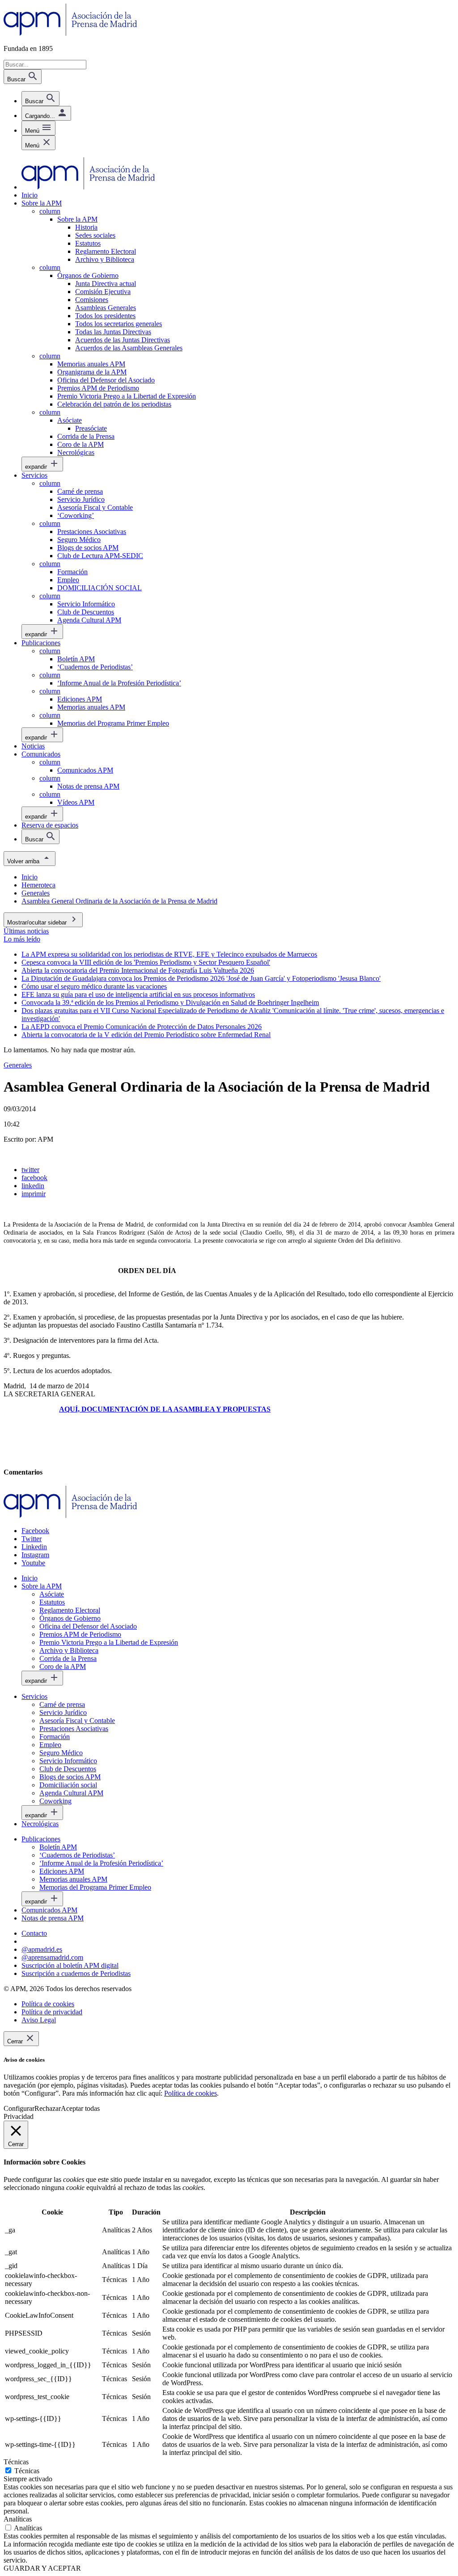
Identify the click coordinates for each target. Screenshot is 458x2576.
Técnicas (27, 2471)
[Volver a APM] (70, 33)
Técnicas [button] (16, 2462)
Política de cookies (191, 2093)
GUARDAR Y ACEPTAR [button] (42, 2568)
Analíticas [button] (18, 2519)
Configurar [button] (19, 2108)
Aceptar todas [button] (80, 2108)
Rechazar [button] (48, 2108)
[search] (40, 99)
